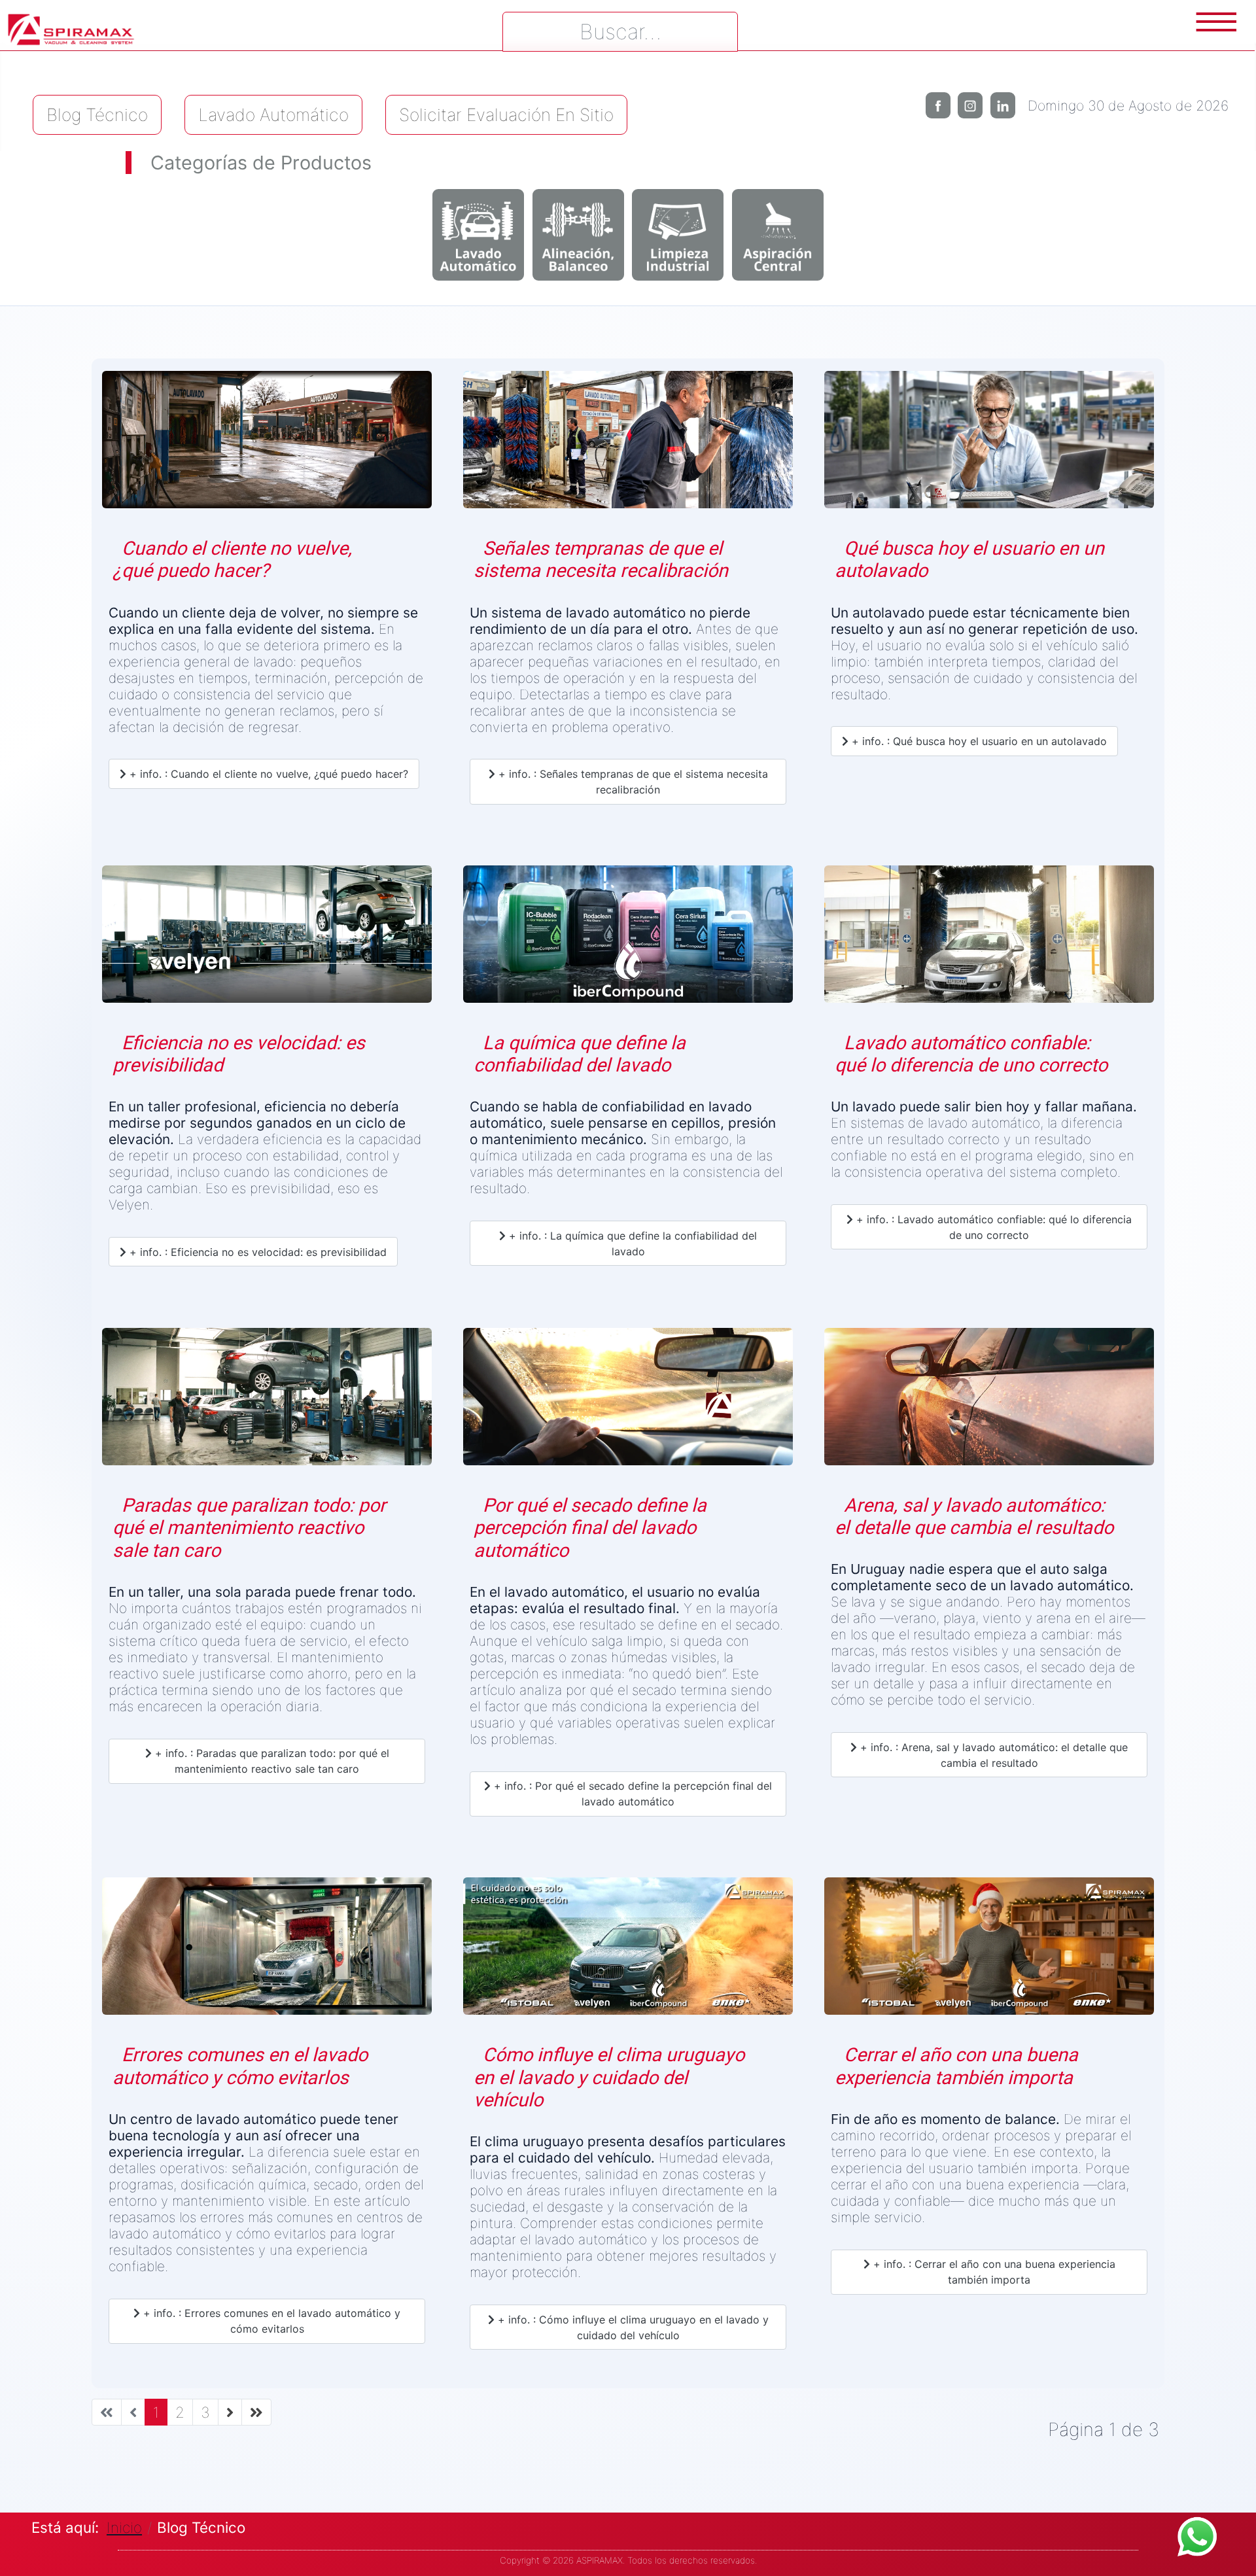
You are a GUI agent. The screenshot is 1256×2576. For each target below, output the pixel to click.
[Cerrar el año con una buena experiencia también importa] (989, 1951)
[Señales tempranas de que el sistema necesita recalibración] (628, 444)
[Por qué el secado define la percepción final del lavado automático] (628, 1401)
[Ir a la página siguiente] (230, 2412)
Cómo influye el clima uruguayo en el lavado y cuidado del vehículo (609, 2077)
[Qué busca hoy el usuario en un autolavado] (989, 444)
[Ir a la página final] (256, 2412)
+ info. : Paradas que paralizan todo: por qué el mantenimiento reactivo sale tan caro (270, 1761)
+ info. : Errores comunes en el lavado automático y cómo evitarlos (270, 2321)
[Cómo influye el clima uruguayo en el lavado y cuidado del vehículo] (628, 1951)
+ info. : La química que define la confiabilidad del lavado (631, 1244)
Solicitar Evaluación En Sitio (506, 114)
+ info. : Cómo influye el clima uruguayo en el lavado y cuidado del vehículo (632, 2327)
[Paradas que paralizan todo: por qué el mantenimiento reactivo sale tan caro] (267, 1401)
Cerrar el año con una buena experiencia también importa (956, 2066)
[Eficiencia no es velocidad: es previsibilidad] (267, 939)
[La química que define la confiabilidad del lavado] (628, 939)
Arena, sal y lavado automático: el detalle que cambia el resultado (974, 1517)
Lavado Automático (273, 114)
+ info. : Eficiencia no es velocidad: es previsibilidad (256, 1252)
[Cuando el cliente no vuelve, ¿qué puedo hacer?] (267, 444)
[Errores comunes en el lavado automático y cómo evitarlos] (267, 1951)
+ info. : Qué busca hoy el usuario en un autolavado (978, 741)
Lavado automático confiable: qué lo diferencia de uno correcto (971, 1054)
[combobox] (620, 32)
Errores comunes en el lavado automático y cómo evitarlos (240, 2066)
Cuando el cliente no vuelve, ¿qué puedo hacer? (232, 560)
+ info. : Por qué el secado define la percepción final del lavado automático (631, 1794)
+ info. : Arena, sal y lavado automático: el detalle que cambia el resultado (992, 1755)
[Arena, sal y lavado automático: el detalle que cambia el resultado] (989, 1401)
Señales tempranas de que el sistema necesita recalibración (601, 560)
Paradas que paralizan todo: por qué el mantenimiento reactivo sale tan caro (249, 1528)
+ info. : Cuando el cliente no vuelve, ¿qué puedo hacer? (267, 774)
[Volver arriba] (1233, 2553)
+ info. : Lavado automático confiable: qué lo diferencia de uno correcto (992, 1227)
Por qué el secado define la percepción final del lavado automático (590, 1528)
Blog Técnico (97, 114)
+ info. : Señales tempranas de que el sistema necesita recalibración (632, 782)
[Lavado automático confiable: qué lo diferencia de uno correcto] (989, 939)
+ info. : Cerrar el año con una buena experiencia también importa (993, 2272)
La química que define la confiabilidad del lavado (580, 1054)
